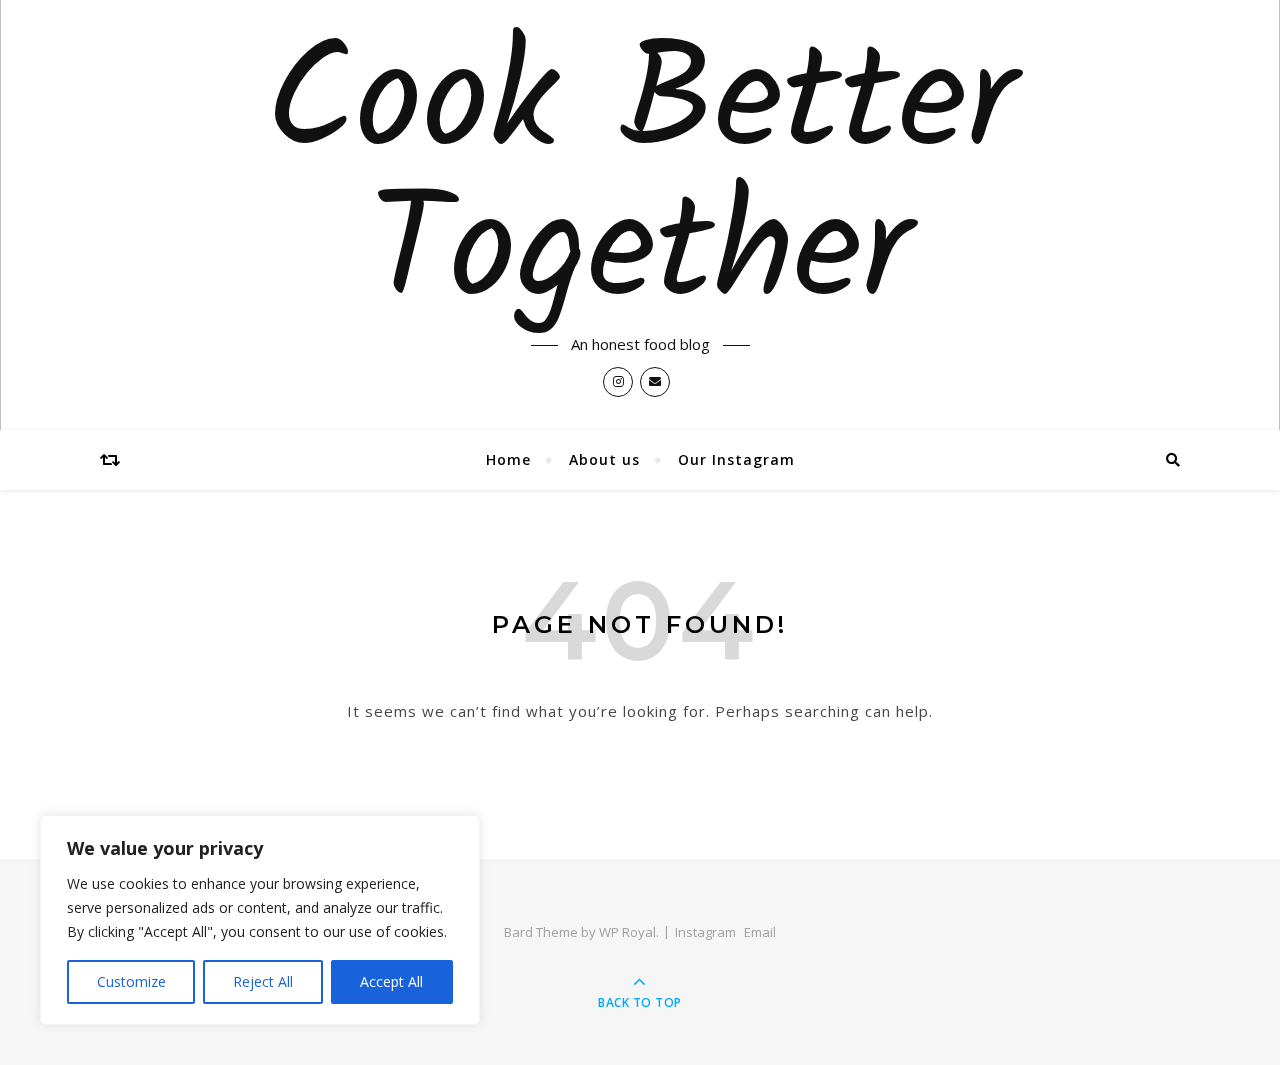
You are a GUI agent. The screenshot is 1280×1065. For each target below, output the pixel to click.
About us (604, 459)
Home (508, 459)
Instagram (705, 932)
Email (760, 932)
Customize (131, 981)
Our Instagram (736, 459)
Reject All (263, 981)
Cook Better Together (640, 182)
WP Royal (627, 932)
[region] (260, 920)
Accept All (391, 981)
